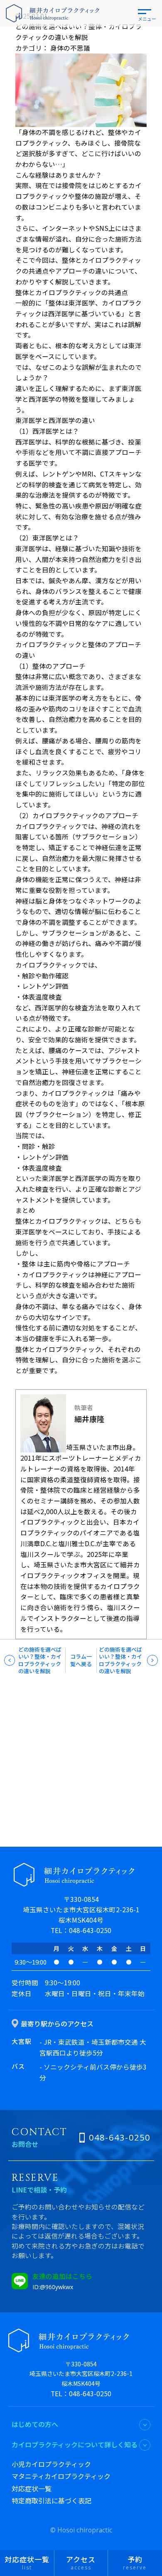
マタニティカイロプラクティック (61, 2476)
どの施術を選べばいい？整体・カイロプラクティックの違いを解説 (40, 1660)
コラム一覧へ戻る (81, 1660)
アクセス (81, 2563)
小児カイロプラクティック (51, 2464)
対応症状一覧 (32, 2488)
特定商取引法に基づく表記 (52, 2500)
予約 (135, 2563)
